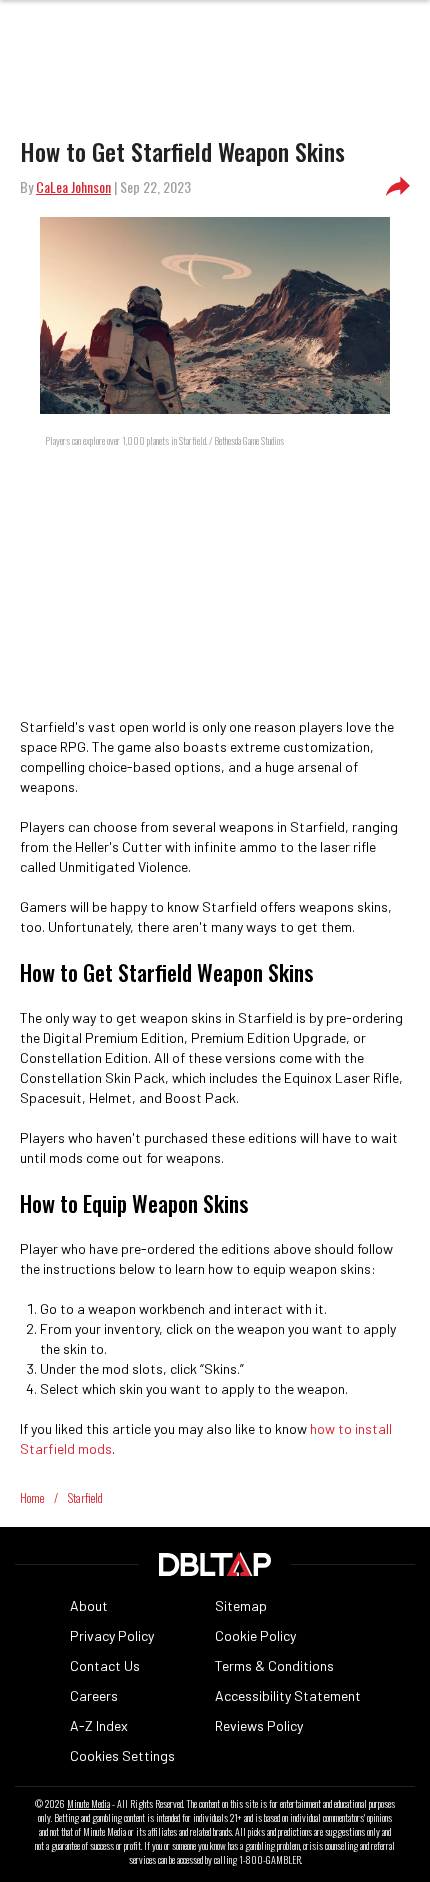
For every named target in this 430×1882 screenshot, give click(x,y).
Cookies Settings (122, 1755)
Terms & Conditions (274, 1665)
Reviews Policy (259, 1725)
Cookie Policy (255, 1635)
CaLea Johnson (73, 186)
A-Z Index (99, 1725)
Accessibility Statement (288, 1695)
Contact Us (105, 1665)
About (89, 1605)
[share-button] (398, 187)
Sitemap (241, 1605)
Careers (94, 1695)
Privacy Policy (112, 1635)
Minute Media (88, 1804)
